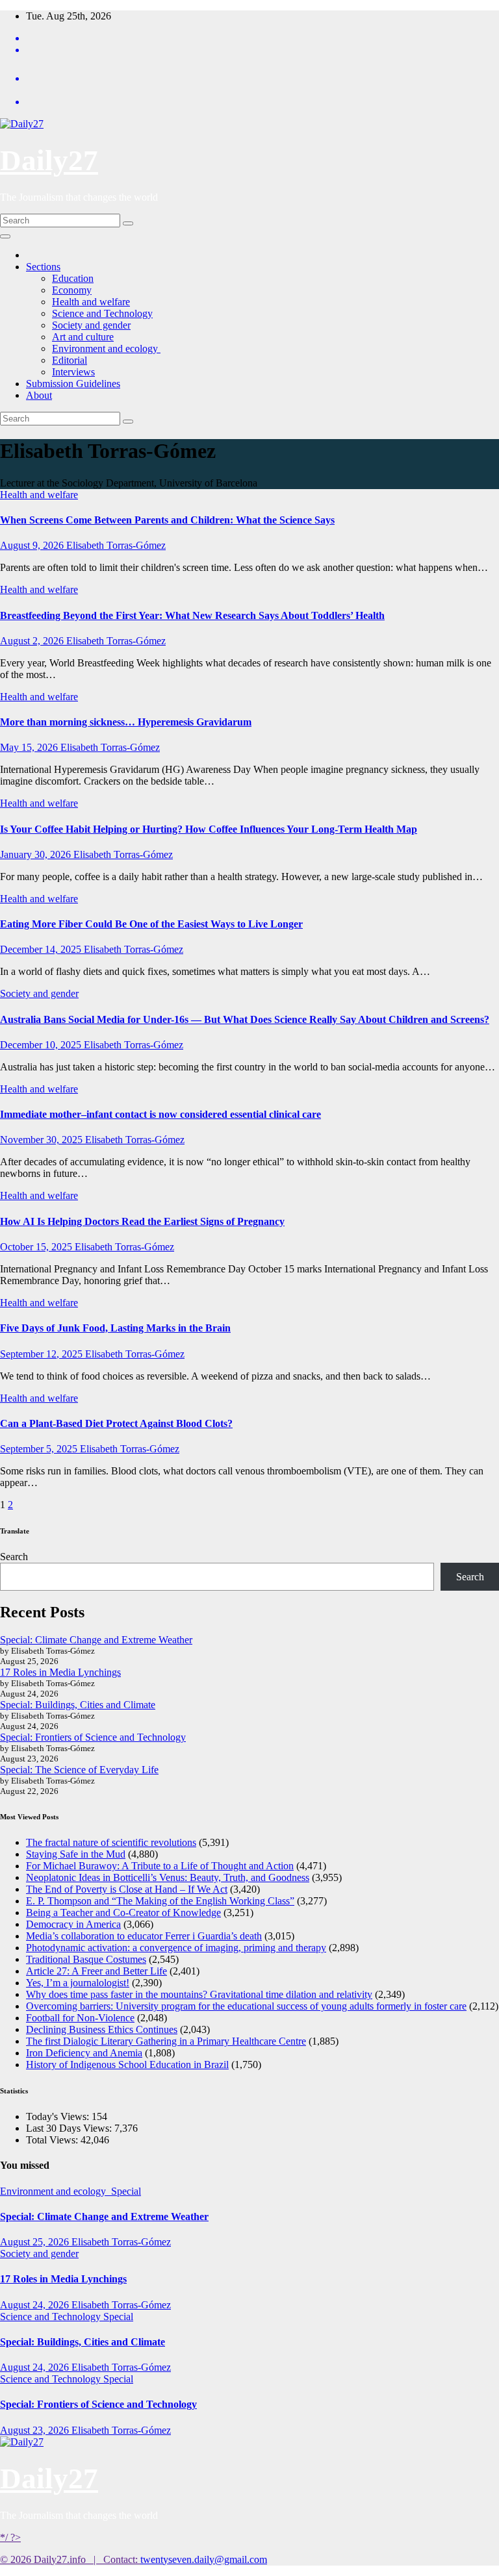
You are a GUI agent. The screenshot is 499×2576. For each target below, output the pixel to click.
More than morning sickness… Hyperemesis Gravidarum (126, 722)
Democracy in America (73, 1924)
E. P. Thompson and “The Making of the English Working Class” (160, 1901)
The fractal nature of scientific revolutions (111, 1842)
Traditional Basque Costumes (86, 1959)
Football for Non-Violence (80, 2018)
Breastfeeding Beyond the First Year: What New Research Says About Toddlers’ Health (192, 615)
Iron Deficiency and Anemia (84, 2053)
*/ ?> (10, 2537)
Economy (72, 290)
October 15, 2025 (37, 1247)
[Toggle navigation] (5, 236)
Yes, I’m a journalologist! (78, 1983)
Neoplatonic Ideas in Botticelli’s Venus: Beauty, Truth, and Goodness (168, 1877)
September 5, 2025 (40, 1449)
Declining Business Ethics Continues (102, 2029)
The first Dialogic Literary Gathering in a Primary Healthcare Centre (166, 2041)
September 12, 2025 (43, 1354)
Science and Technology (102, 313)
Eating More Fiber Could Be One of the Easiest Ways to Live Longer (151, 924)
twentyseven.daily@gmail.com (204, 2559)
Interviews (73, 372)
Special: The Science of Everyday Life (79, 1770)
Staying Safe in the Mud (76, 1854)
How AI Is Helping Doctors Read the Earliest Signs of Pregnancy (142, 1221)
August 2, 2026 (33, 641)
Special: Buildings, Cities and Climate (78, 1705)
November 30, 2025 (43, 1140)
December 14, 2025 (42, 949)
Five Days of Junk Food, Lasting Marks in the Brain (115, 1328)
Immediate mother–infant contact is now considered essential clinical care (160, 1114)
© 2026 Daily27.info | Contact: (70, 2559)
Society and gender (91, 325)
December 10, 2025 (42, 1045)
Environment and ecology (106, 348)
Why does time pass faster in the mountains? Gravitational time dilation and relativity (199, 1994)
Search (14, 1557)
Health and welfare (91, 302)
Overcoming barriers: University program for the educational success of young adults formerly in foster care (246, 2006)
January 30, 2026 (37, 854)
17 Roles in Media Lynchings (60, 1672)
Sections (43, 267)
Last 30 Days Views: (70, 2128)
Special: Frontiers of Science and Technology (93, 1737)
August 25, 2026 (36, 2242)
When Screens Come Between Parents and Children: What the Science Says (167, 520)
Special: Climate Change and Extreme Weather (96, 1640)
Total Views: (53, 2140)
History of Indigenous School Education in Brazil (127, 2065)
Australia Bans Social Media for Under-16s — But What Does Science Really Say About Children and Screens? (245, 1019)
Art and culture (83, 337)
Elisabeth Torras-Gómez (116, 545)
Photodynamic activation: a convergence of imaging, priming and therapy (176, 1948)
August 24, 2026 (36, 2305)
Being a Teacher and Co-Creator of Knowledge (123, 1913)
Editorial (70, 360)
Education (73, 278)
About (39, 395)
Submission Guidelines (73, 384)
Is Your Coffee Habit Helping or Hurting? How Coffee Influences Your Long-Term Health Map (209, 829)
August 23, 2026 (36, 2430)
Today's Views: (59, 2116)
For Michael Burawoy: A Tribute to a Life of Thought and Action (160, 1866)
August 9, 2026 (33, 545)
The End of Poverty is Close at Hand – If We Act (127, 1889)
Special (126, 2191)
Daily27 (49, 160)
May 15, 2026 (30, 747)
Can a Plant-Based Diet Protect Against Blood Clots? (116, 1423)
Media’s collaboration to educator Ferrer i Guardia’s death (144, 1936)
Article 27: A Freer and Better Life (96, 1971)
